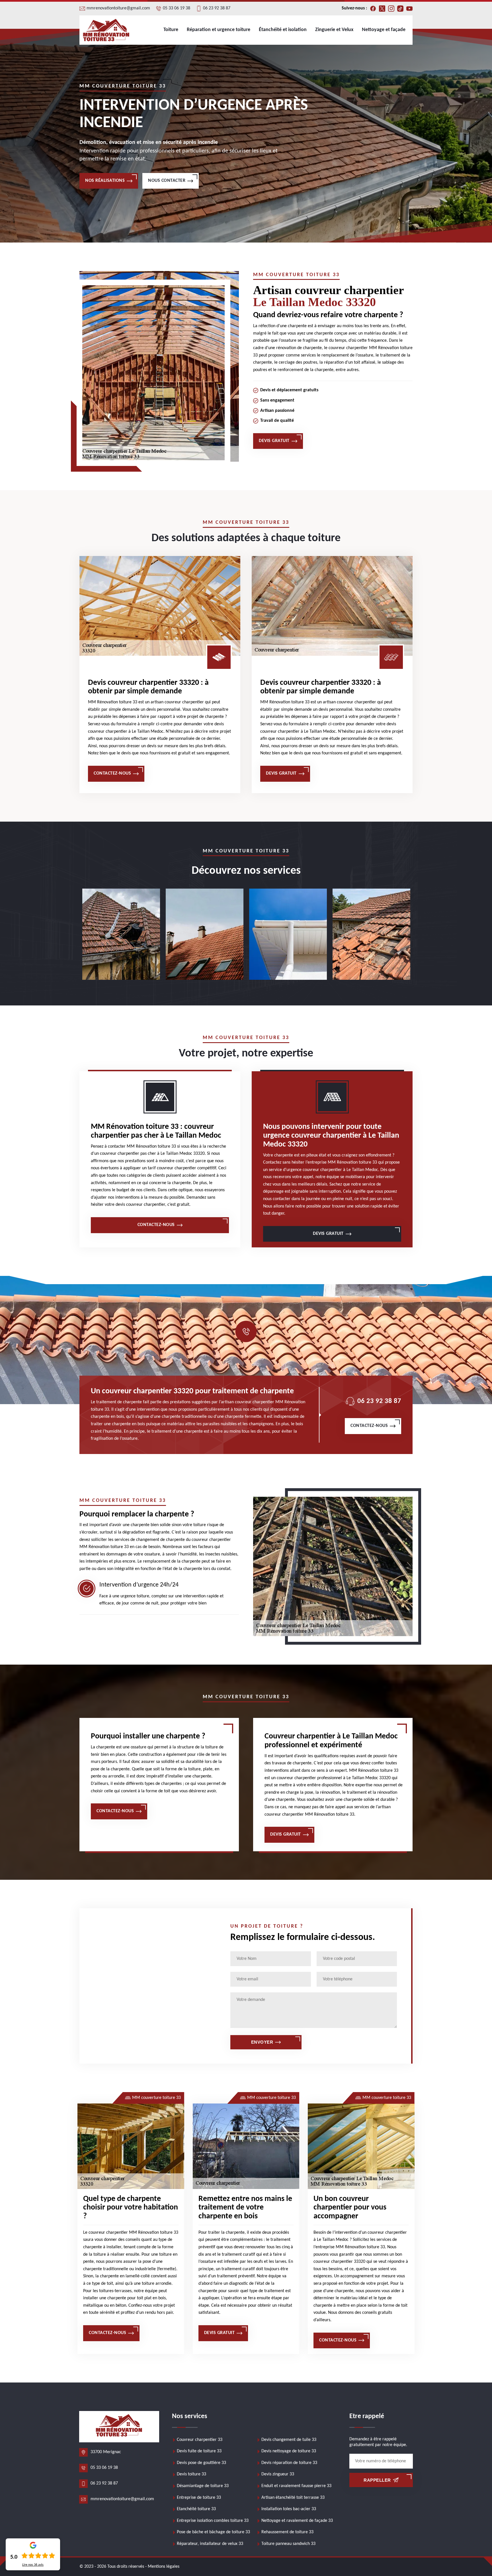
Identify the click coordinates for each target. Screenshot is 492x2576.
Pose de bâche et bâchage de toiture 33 (213, 2532)
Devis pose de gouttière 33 (201, 2463)
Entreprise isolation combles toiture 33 (213, 2521)
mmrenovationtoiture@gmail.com (118, 8)
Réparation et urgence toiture (219, 30)
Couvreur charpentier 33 (200, 2440)
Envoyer (262, 2042)
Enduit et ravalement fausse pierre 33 (296, 2486)
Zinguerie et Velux (334, 30)
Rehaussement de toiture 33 (287, 2532)
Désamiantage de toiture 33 (203, 2486)
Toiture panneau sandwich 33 (288, 2544)
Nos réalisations (105, 181)
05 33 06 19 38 (177, 8)
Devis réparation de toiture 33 (289, 2463)
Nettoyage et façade (384, 30)
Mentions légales (164, 2567)
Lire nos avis (33, 2565)
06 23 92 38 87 (217, 8)
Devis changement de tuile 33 (289, 2440)
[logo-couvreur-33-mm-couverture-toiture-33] (106, 30)
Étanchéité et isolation (283, 30)
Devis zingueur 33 (278, 2474)
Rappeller (377, 2480)
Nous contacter (167, 181)
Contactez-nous (112, 773)
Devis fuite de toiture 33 (199, 2451)
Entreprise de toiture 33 (199, 2498)
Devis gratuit (274, 441)
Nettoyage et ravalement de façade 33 (297, 2521)
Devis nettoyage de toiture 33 (289, 2451)
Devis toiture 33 (191, 2474)
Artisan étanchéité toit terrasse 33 (293, 2498)
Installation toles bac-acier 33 (289, 2509)
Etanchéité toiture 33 (196, 2509)
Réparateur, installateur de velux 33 (210, 2544)
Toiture (171, 30)
